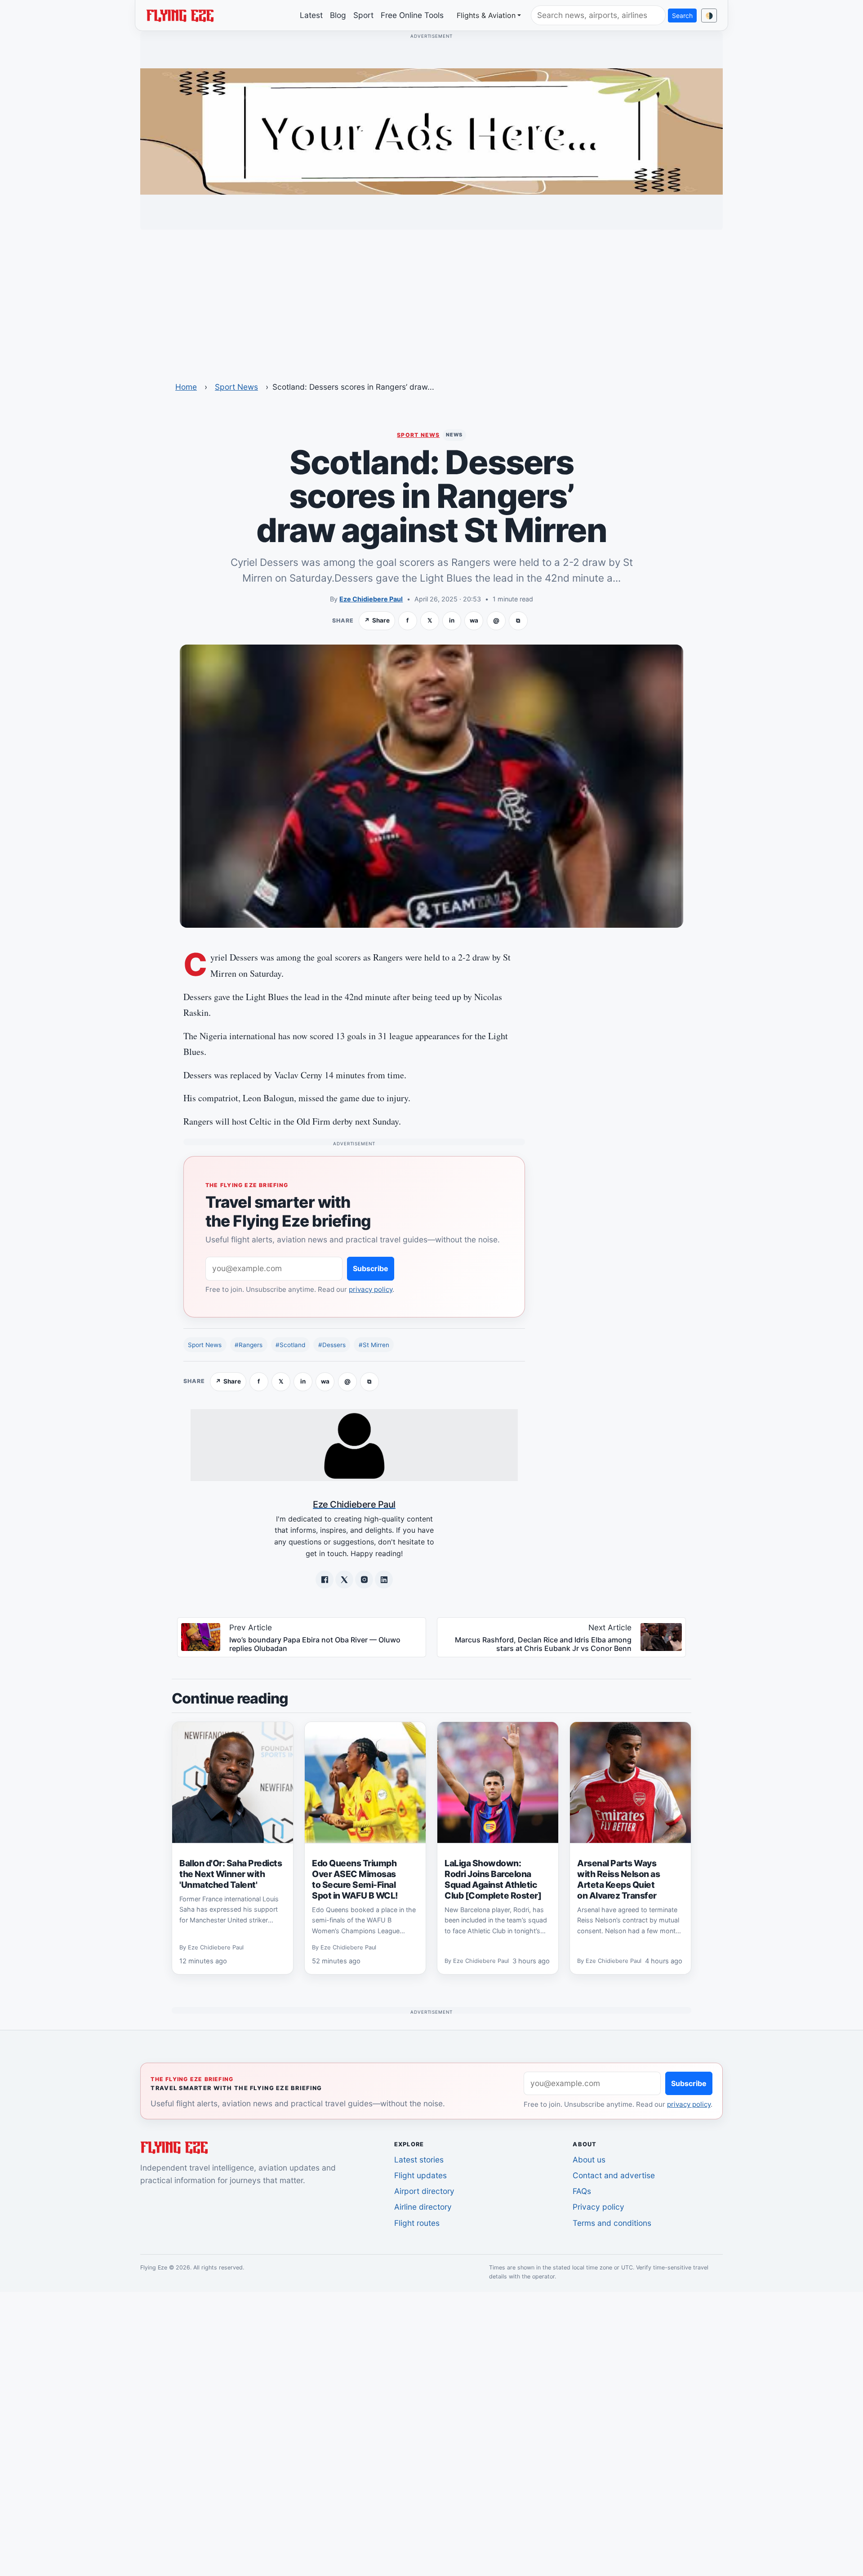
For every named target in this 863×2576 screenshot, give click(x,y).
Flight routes (417, 2223)
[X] (344, 1579)
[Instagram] (364, 1579)
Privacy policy (598, 2207)
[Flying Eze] (180, 15)
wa (474, 620)
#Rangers (249, 1345)
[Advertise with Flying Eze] (431, 131)
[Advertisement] (431, 300)
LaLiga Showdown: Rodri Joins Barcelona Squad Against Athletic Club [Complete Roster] (493, 1879)
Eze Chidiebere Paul (371, 599)
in (452, 620)
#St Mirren (374, 1345)
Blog (338, 15)
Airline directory (423, 2207)
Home (186, 387)
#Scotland (290, 1345)
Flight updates (420, 2175)
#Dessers (332, 1345)
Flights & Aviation (486, 15)
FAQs (582, 2191)
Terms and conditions (612, 2223)
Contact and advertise (614, 2175)
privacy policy (371, 1289)
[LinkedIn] (384, 1579)
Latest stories (419, 2160)
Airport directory (424, 2191)
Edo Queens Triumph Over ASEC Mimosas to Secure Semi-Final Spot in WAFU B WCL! (355, 1879)
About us (589, 2160)
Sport (363, 15)
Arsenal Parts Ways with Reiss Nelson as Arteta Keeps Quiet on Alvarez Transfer (618, 1879)
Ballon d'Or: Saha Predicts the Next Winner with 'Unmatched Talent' (231, 1874)
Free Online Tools (412, 15)
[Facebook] (325, 1579)
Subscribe (371, 1268)
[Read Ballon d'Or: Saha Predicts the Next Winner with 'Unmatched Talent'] (233, 1783)
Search (682, 16)
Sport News (236, 387)
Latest (311, 15)
